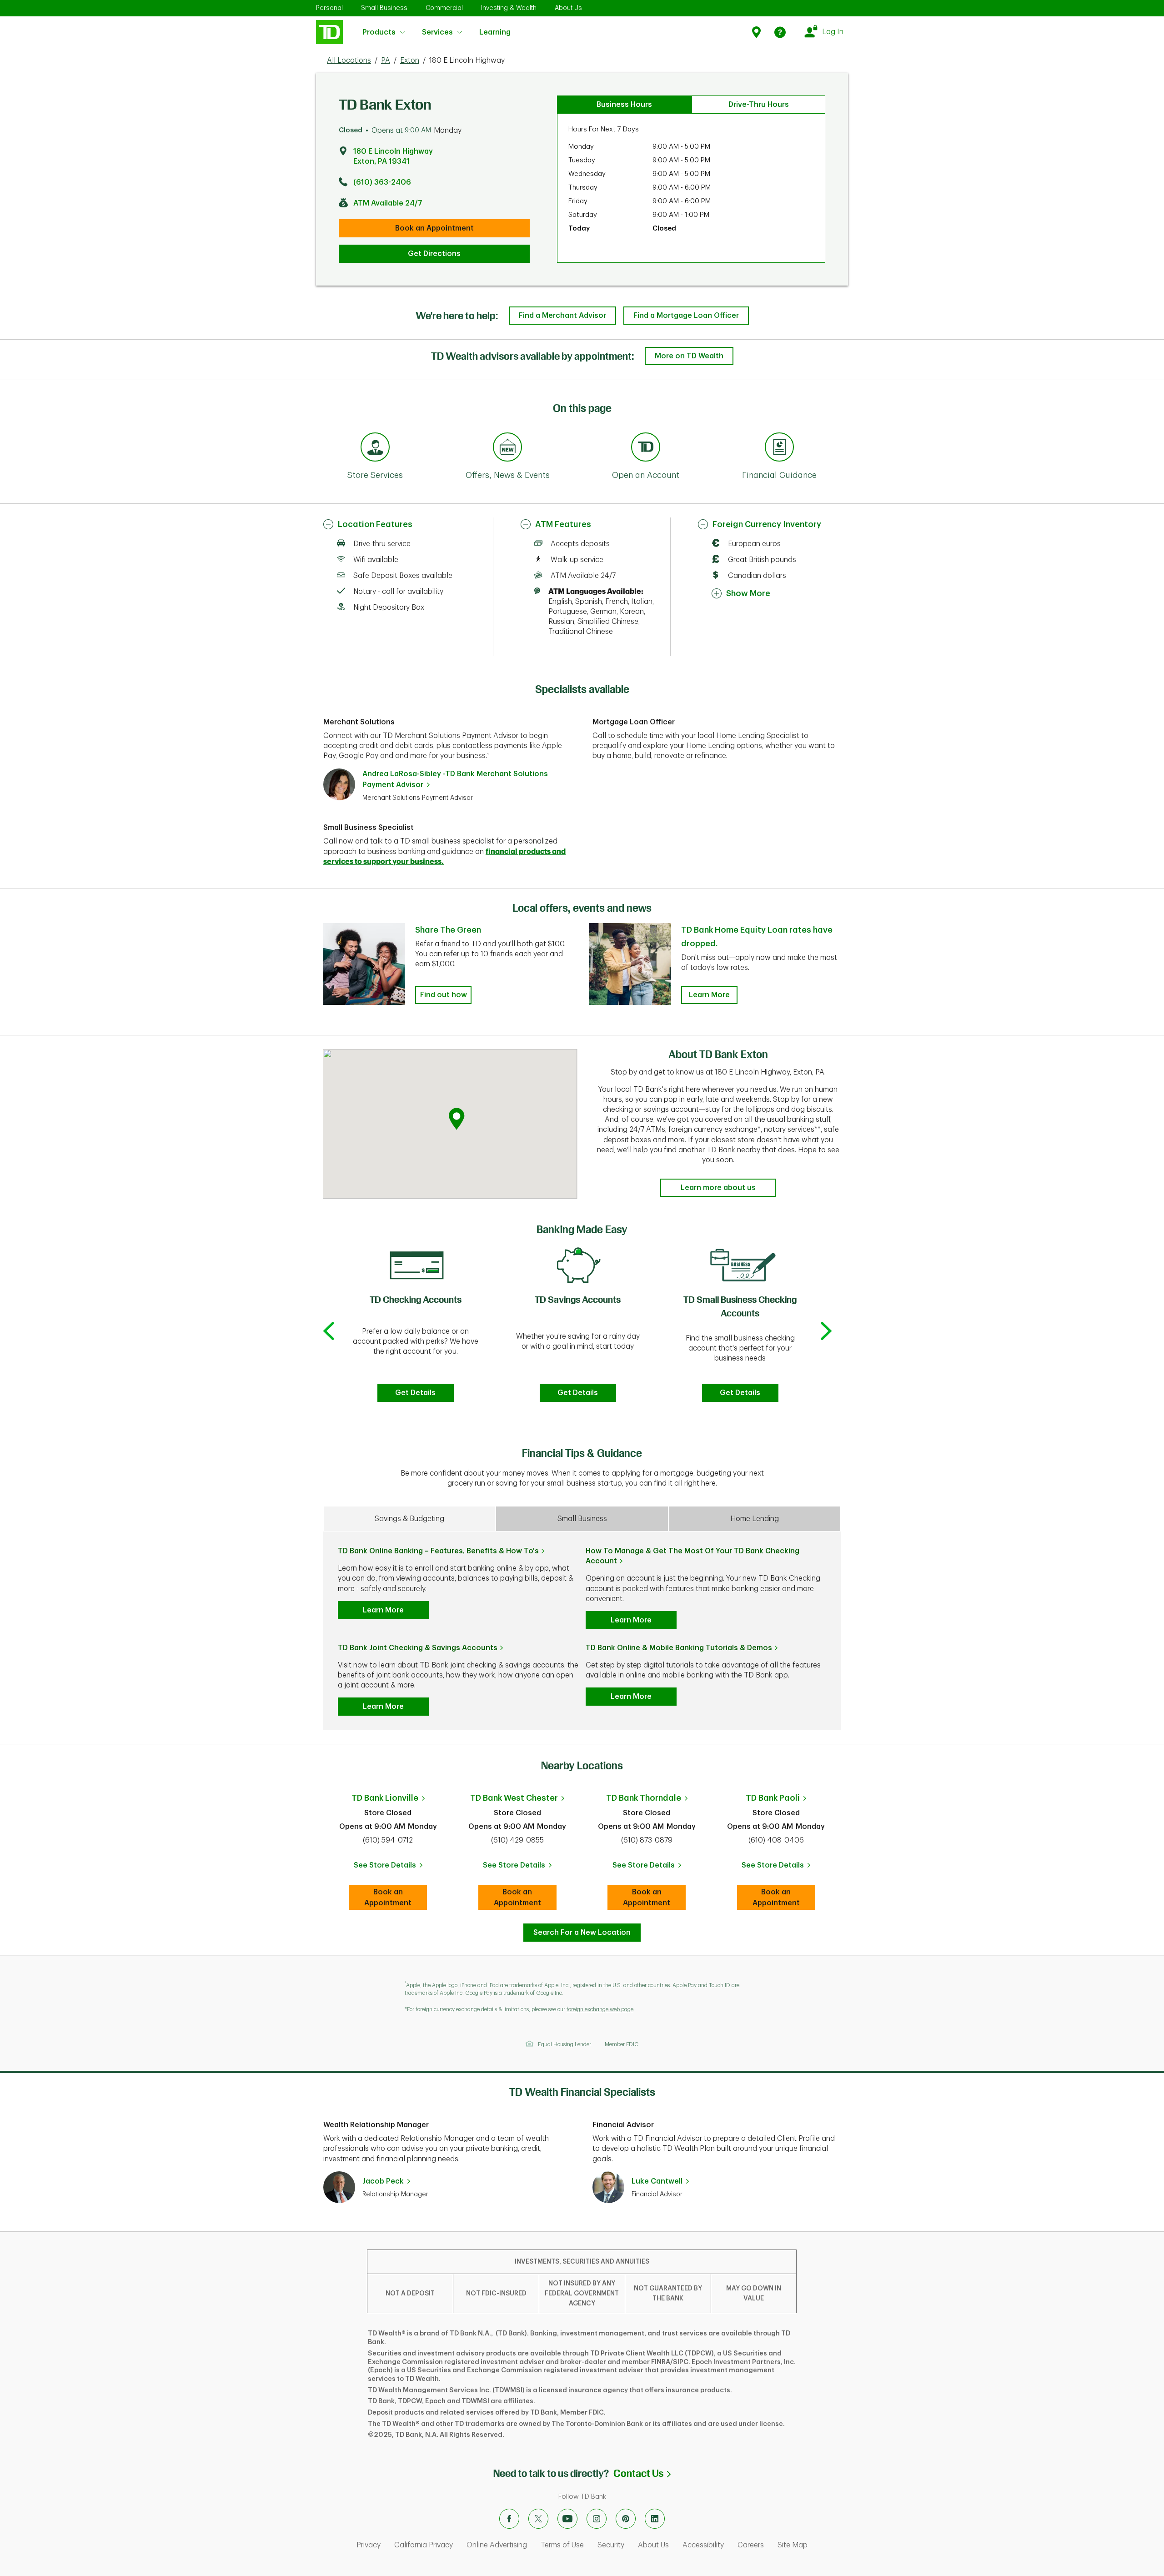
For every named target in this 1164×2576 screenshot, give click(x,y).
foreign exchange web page (600, 2009)
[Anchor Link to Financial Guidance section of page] (779, 448)
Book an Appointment (434, 228)
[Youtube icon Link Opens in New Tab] (567, 2519)
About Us (568, 8)
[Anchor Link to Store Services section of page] (375, 448)
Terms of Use (562, 2545)
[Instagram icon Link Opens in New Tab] (597, 2519)
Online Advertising (497, 2545)
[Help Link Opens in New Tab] (780, 32)
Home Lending (755, 1519)
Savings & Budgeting (409, 1519)
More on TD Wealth (689, 356)
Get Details (415, 1393)
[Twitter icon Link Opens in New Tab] (538, 2519)
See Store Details (390, 1868)
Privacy (369, 2545)
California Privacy (424, 2545)
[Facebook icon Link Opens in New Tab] (509, 2519)
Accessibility (703, 2545)
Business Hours (624, 105)
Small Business (384, 8)
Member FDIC (622, 2044)
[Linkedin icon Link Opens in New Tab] (655, 2519)
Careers (751, 2545)
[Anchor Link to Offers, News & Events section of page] (507, 448)
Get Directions (434, 254)
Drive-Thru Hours (759, 105)
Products (379, 32)
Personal (329, 8)
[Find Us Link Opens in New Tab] (758, 32)
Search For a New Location (582, 1933)
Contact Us (642, 2473)
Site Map (793, 2545)
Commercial (444, 8)
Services (437, 32)
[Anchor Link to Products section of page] (646, 448)
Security (611, 2545)
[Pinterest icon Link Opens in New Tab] (626, 2519)
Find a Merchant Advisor (562, 316)
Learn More (709, 995)
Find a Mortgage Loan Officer (686, 316)
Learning (495, 27)
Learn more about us (718, 1188)
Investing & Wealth (509, 8)
